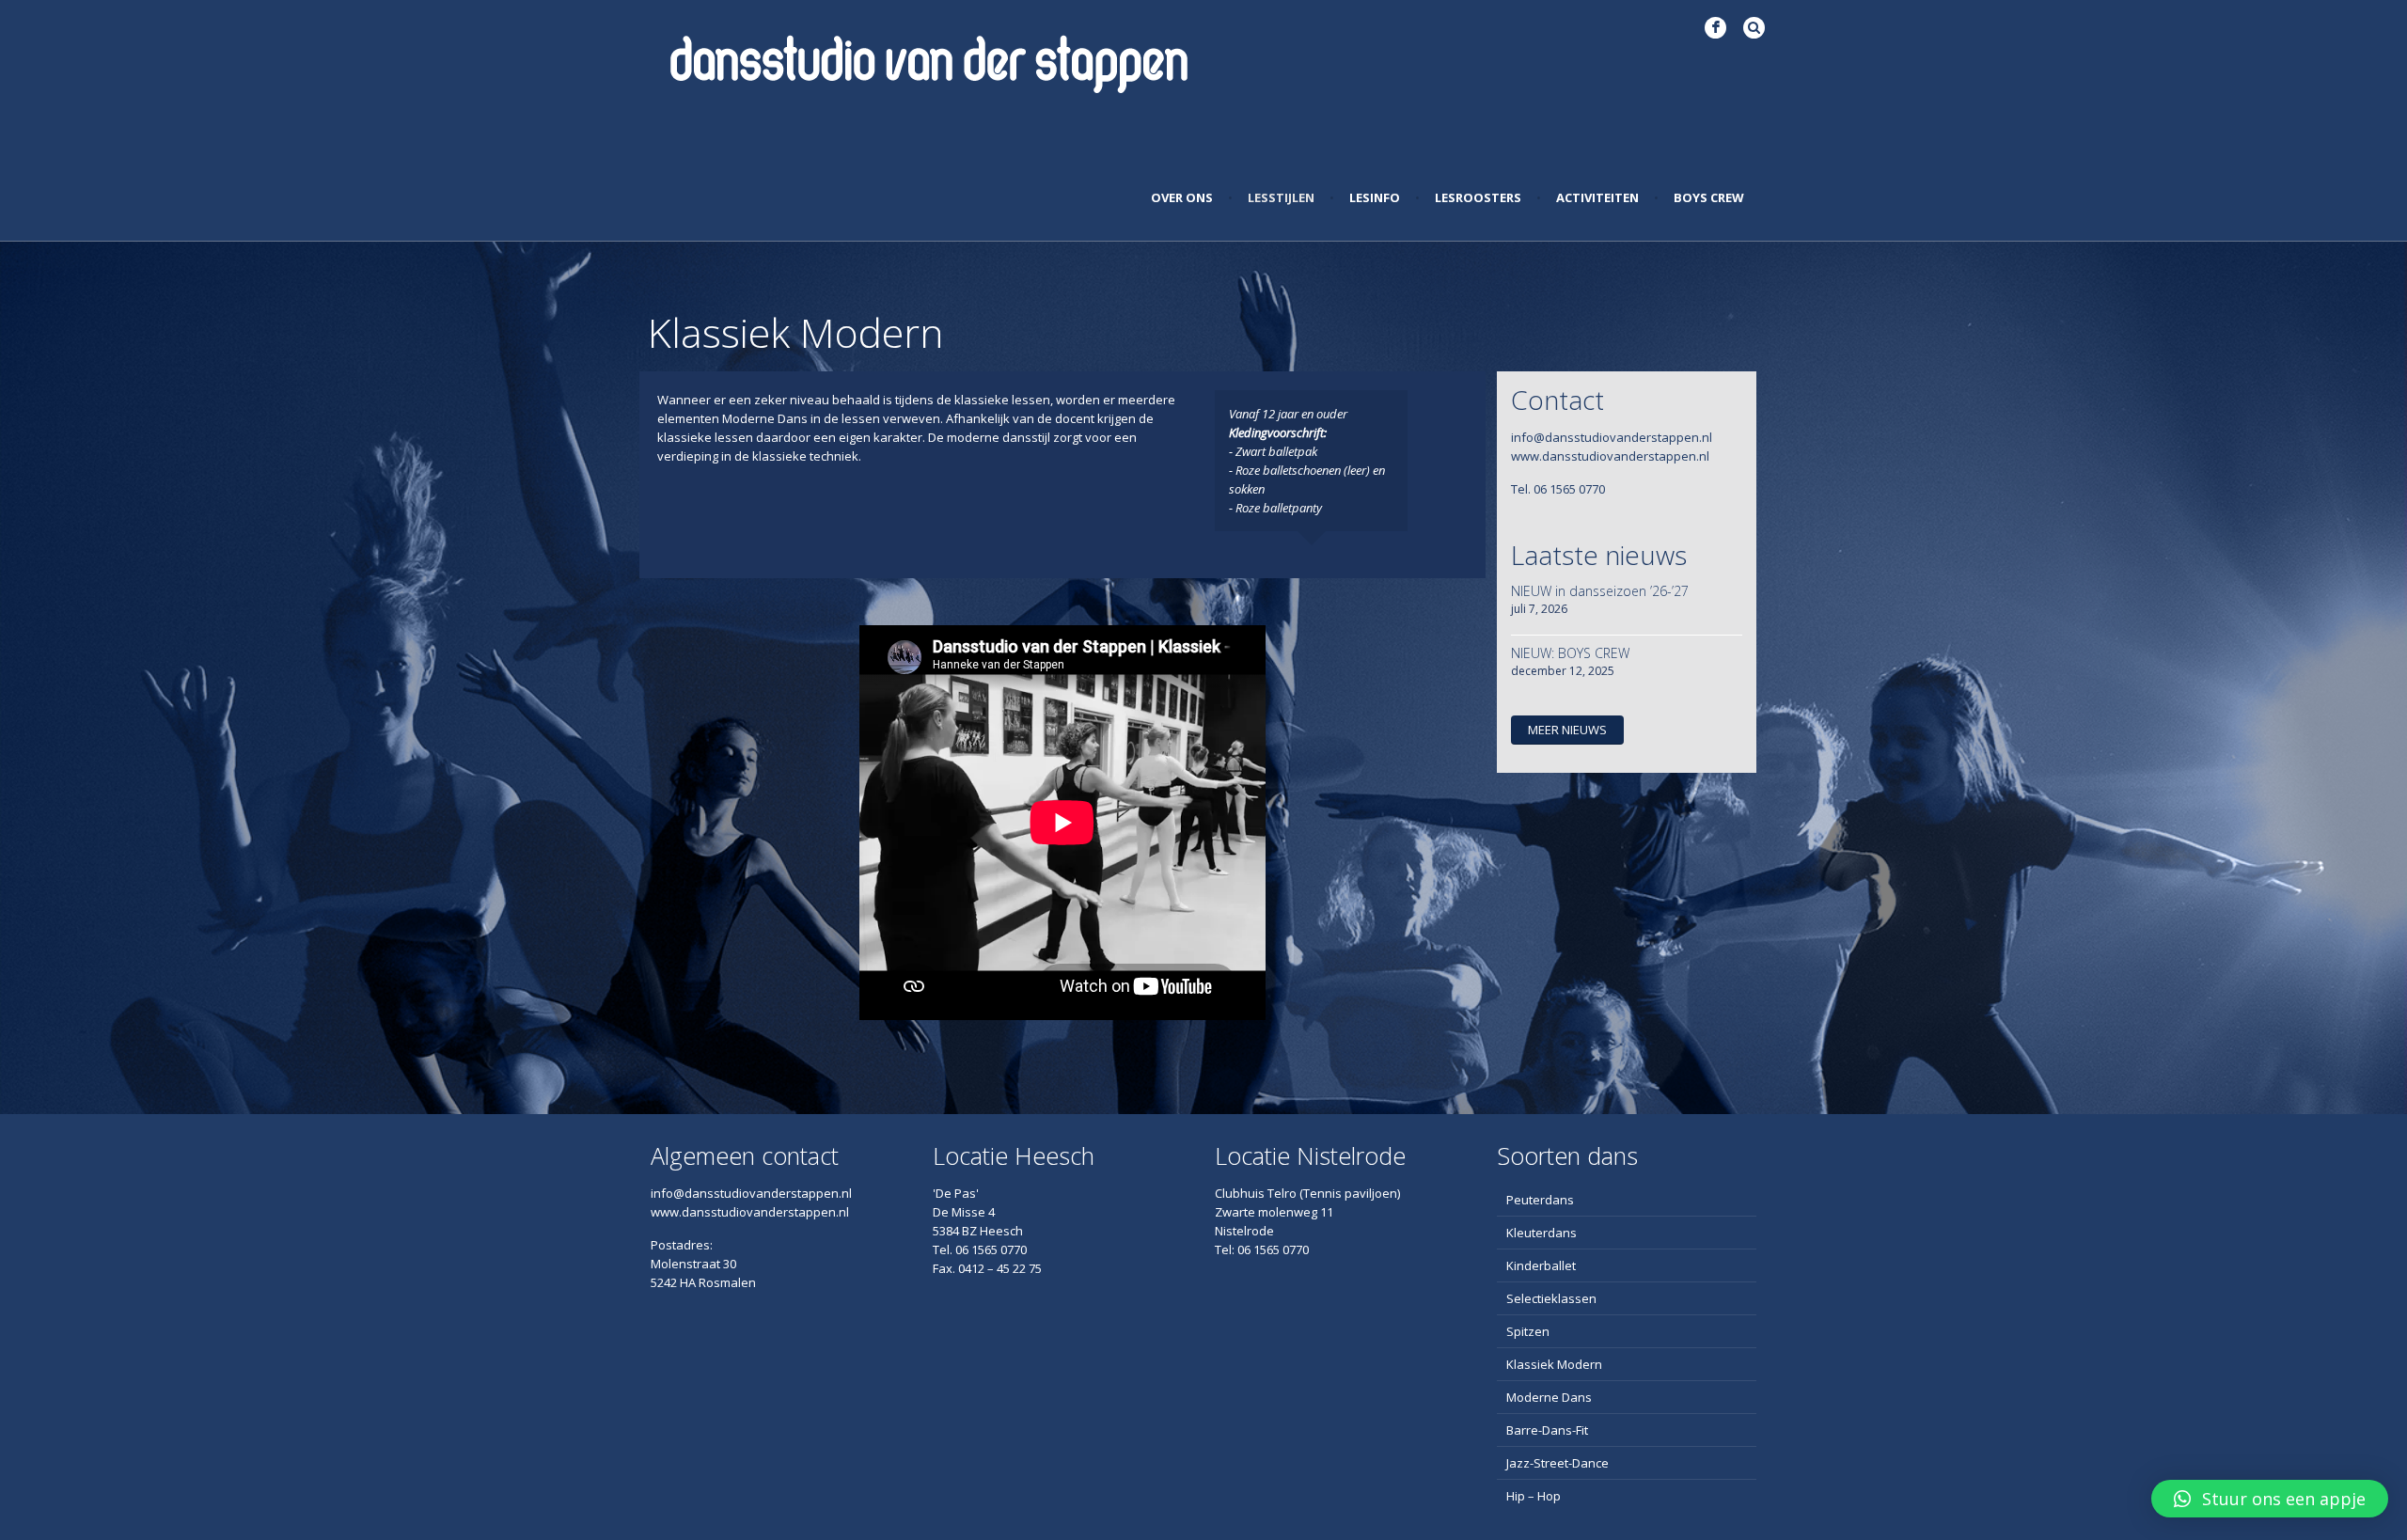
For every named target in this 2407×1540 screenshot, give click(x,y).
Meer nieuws (1567, 730)
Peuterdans (1540, 1200)
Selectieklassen (1551, 1298)
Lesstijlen (1281, 197)
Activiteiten (1597, 197)
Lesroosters (1478, 197)
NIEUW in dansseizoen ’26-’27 (1600, 591)
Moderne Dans (1549, 1397)
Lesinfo (1375, 197)
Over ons (1182, 197)
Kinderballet (1541, 1265)
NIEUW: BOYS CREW (1570, 653)
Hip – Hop (1534, 1496)
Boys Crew (1709, 197)
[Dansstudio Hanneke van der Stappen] (929, 61)
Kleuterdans (1542, 1233)
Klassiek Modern (1554, 1364)
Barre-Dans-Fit (1547, 1430)
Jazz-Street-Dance (1557, 1463)
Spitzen (1528, 1331)
